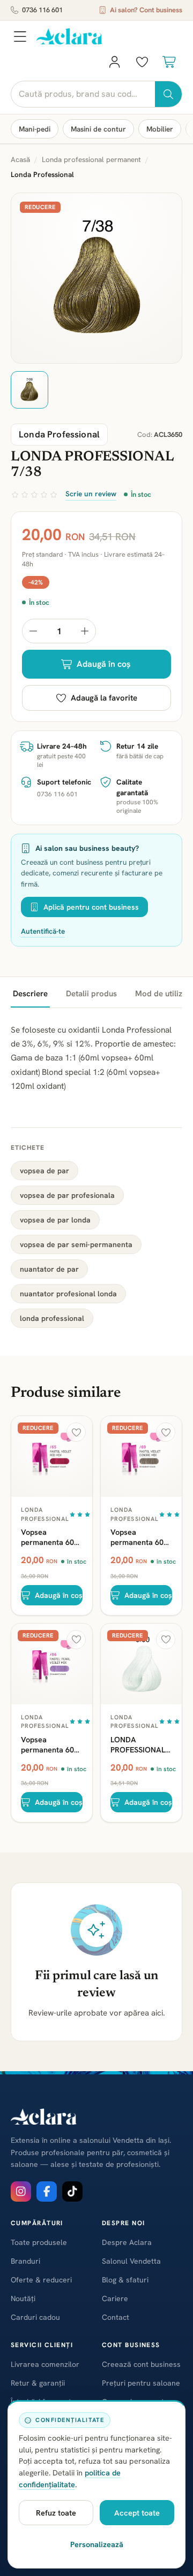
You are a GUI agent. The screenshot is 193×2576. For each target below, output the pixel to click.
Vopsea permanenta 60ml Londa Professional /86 (52, 1744)
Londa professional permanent (91, 159)
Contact (116, 2317)
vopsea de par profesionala (67, 1195)
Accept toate (137, 2513)
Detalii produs (91, 994)
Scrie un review (91, 494)
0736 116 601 (42, 10)
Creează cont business (141, 2364)
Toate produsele (39, 2242)
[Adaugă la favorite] (76, 1432)
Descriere (30, 994)
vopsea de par (44, 1171)
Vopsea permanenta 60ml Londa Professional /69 (141, 1537)
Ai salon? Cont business (146, 10)
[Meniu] (20, 36)
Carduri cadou (35, 2317)
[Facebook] (47, 2191)
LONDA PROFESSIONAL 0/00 (138, 1744)
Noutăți (23, 2298)
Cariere (115, 2298)
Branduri (25, 2261)
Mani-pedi (35, 129)
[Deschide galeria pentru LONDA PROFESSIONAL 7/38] (96, 278)
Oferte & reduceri (41, 2280)
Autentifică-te (43, 931)
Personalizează (97, 2544)
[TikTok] (72, 2191)
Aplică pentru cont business (91, 907)
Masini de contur (98, 129)
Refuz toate (56, 2513)
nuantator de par (49, 1269)
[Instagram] (21, 2191)
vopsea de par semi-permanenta (76, 1244)
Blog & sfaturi (125, 2280)
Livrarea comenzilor (45, 2364)
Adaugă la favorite (104, 698)
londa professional (52, 1318)
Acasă (20, 159)
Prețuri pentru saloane (141, 2383)
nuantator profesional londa (68, 1294)
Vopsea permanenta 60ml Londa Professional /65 (52, 1537)
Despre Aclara (127, 2242)
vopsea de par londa (55, 1220)
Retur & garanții (38, 2383)
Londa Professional (45, 1514)
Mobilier (160, 129)
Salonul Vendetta (131, 2261)
